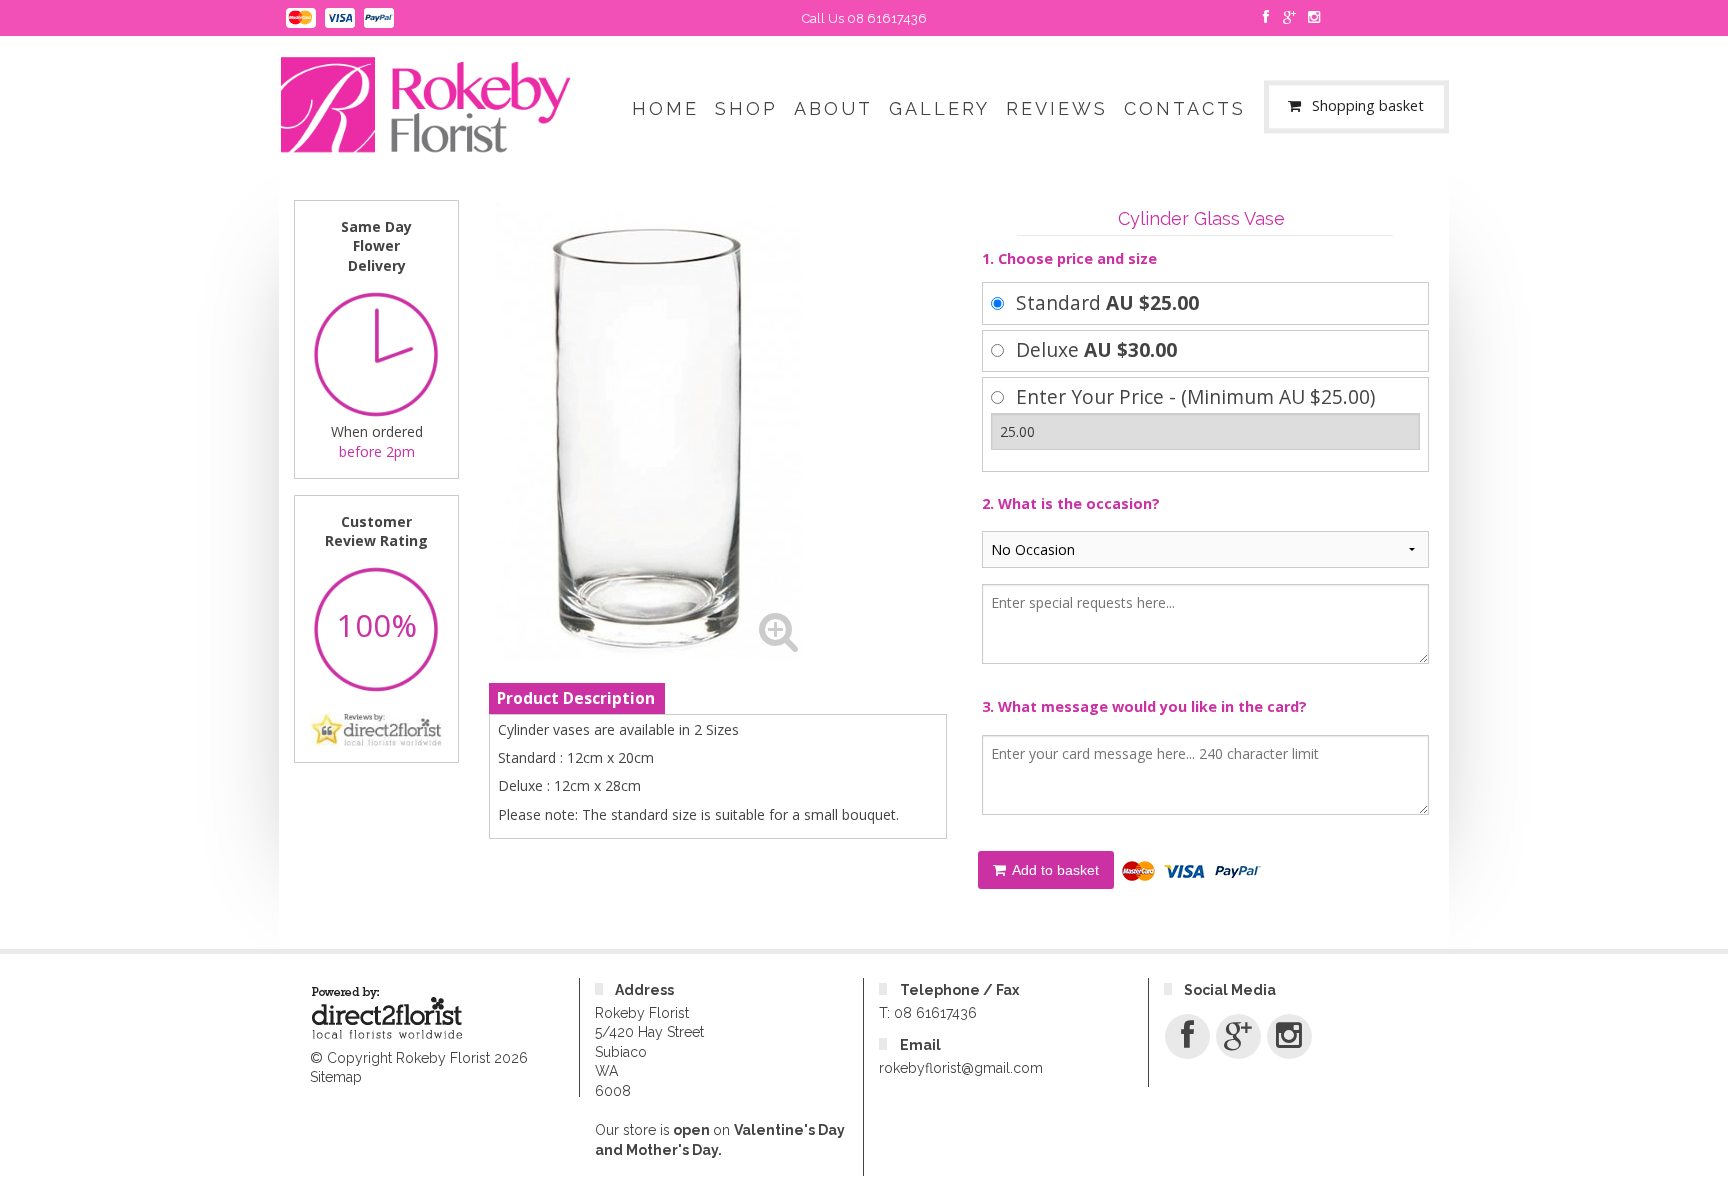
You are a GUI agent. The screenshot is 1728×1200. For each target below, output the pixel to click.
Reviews (1057, 108)
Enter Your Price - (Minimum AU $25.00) (1195, 396)
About (833, 108)
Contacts (1185, 108)
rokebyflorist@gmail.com (961, 1068)
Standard (1107, 302)
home (665, 108)
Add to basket (1054, 870)
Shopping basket (1368, 106)
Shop (746, 108)
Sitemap (336, 1077)
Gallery (939, 108)
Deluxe (1096, 349)
